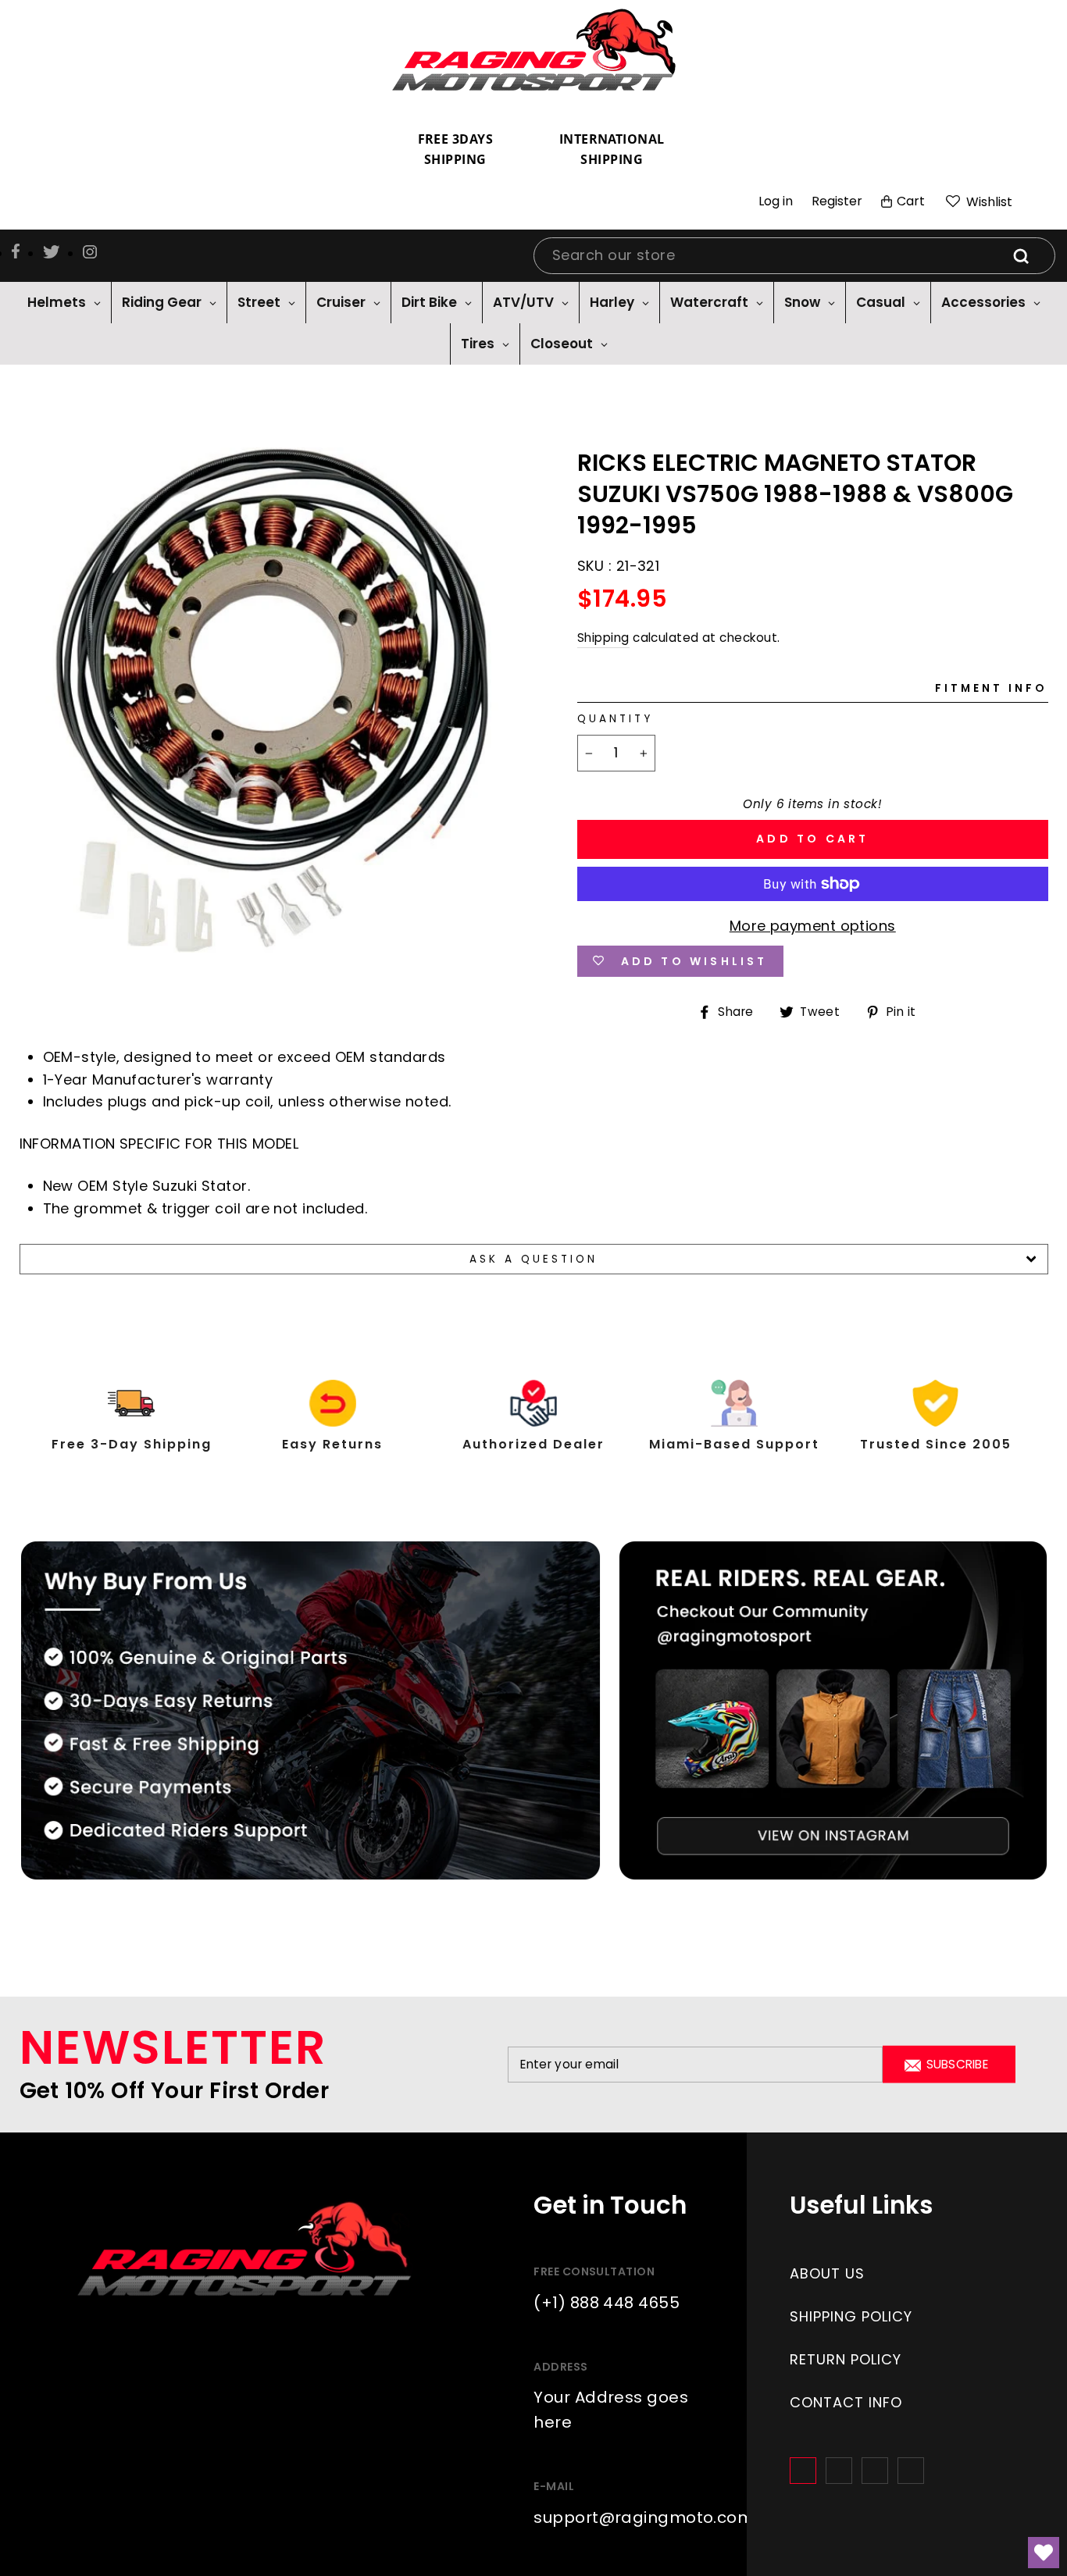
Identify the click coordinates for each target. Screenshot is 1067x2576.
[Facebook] (803, 2471)
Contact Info (846, 2402)
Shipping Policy (851, 2316)
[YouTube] (911, 2471)
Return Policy (846, 2359)
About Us (827, 2273)
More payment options (813, 926)
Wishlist (988, 202)
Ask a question (534, 1259)
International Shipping (612, 149)
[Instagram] (839, 2471)
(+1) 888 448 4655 (607, 2303)
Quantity (615, 719)
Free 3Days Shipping (456, 149)
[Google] (875, 2471)
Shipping (603, 638)
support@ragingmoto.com (644, 2517)
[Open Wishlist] (1044, 2553)
